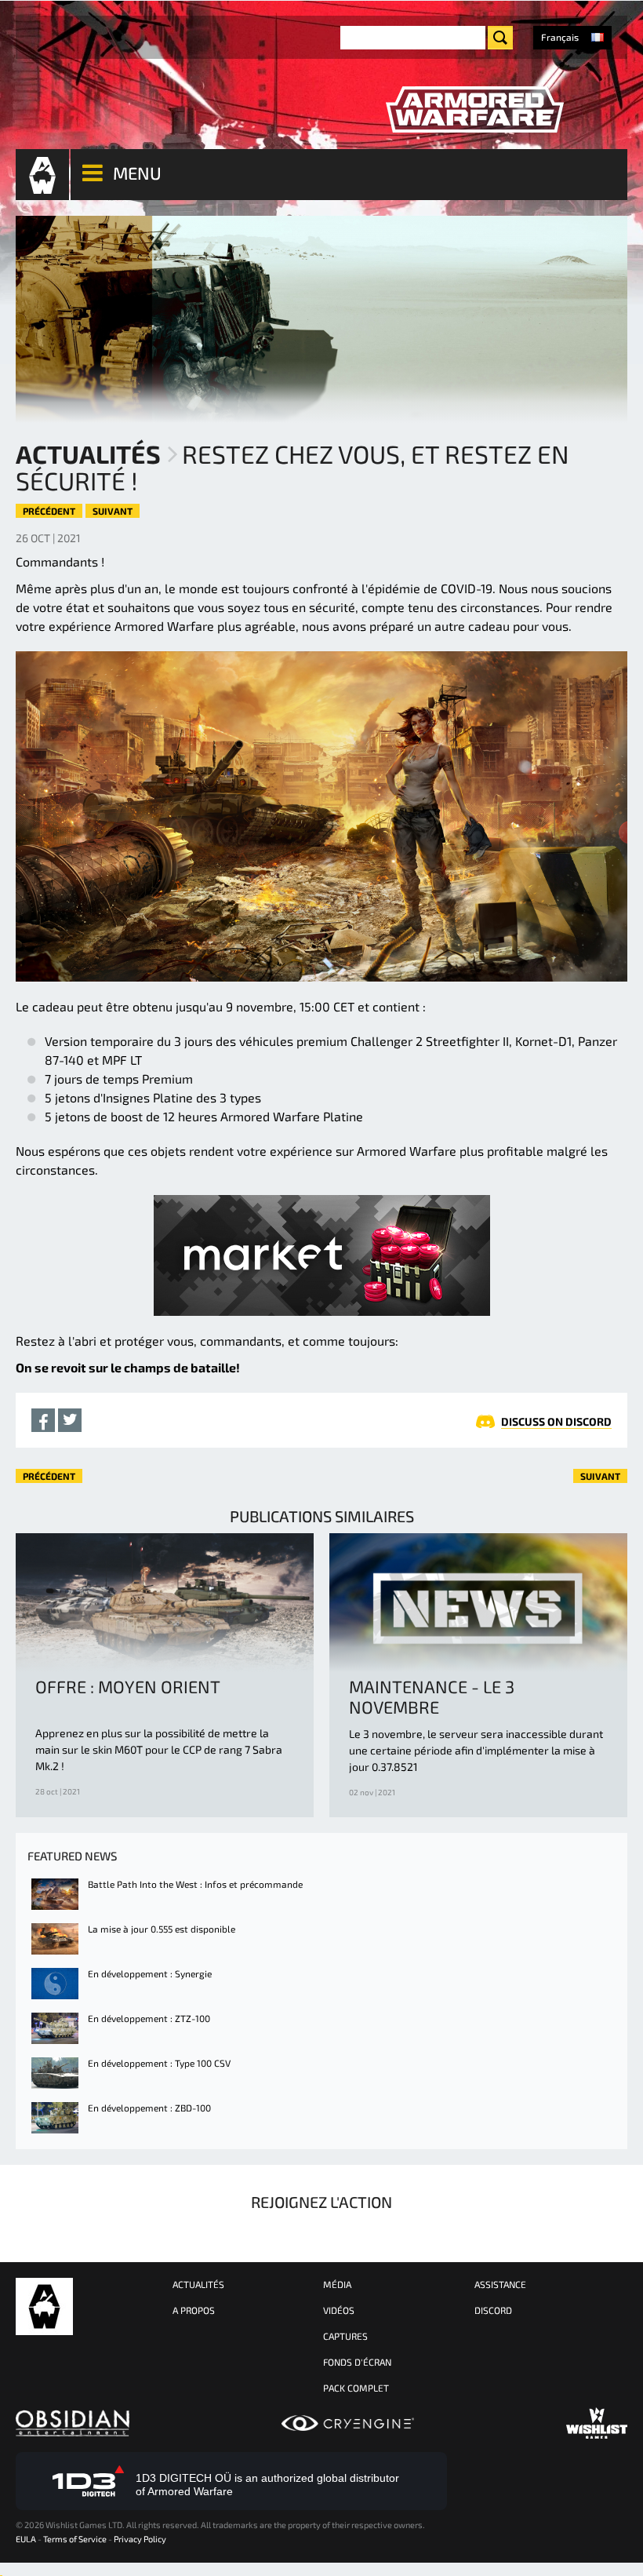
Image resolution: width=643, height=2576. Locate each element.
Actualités (88, 454)
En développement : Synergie (150, 1973)
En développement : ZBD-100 (149, 2108)
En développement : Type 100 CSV (159, 2063)
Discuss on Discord (556, 1421)
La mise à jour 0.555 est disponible (162, 1929)
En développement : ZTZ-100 (149, 2018)
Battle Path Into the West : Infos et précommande (195, 1884)
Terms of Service (75, 2539)
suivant (113, 511)
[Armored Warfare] (474, 110)
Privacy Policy (140, 2539)
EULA (26, 2539)
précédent (49, 511)
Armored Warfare (44, 2306)
